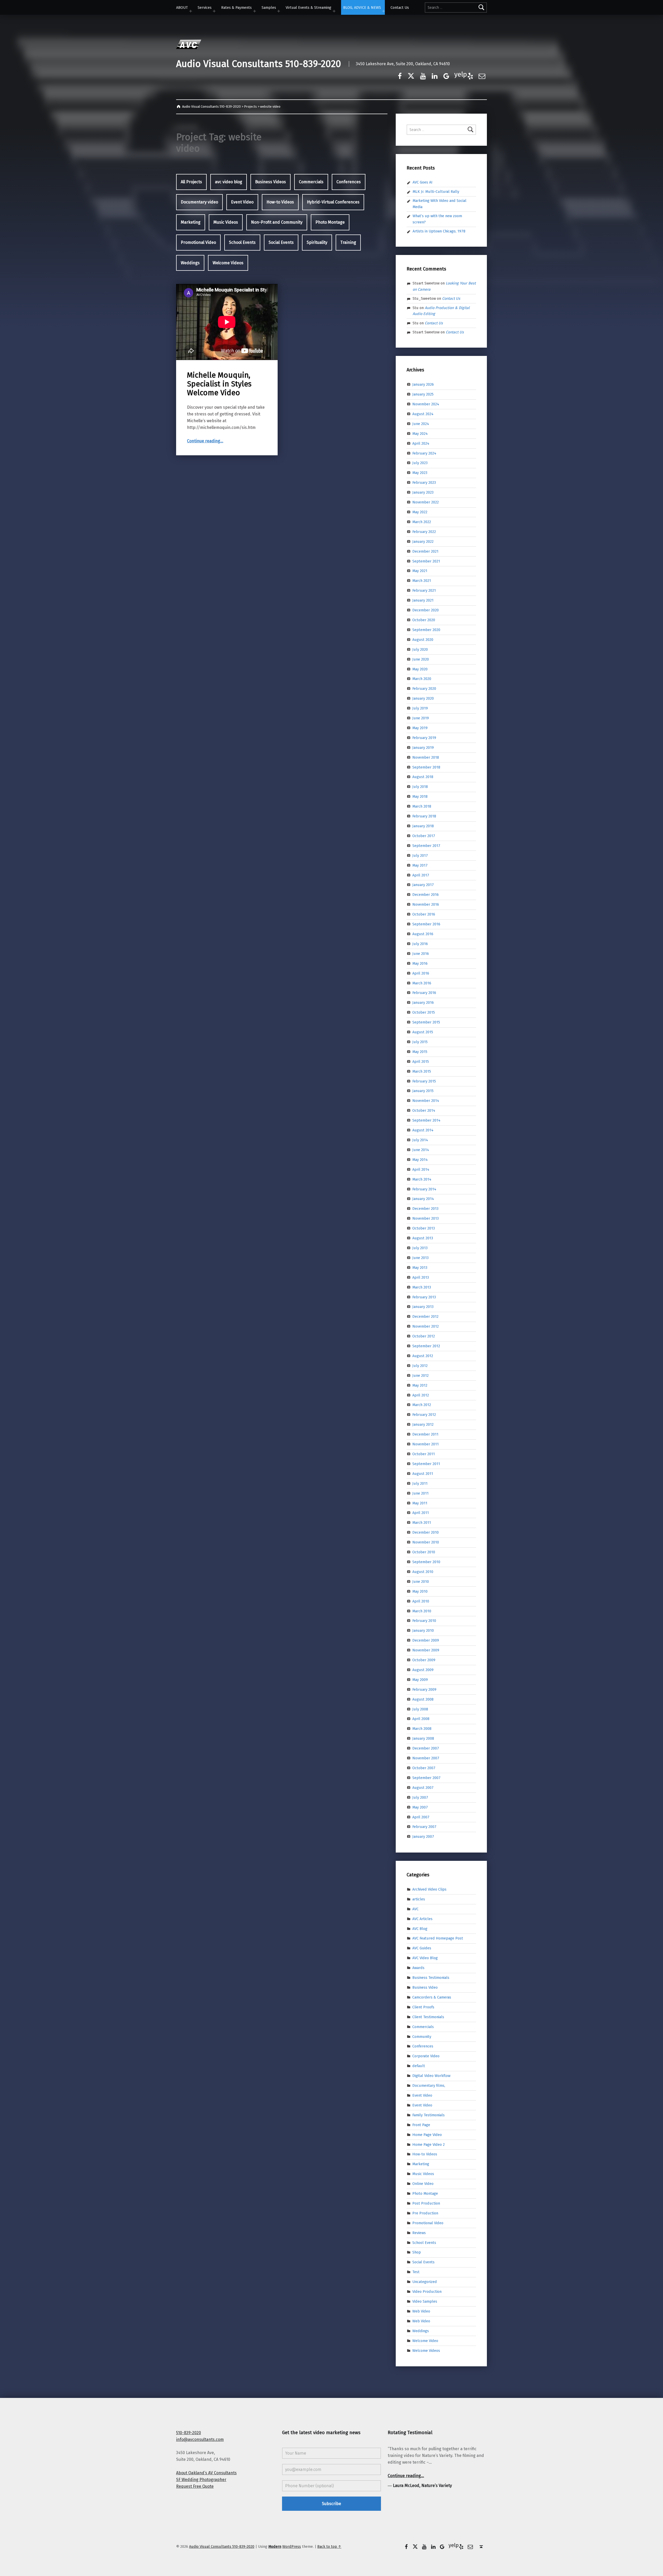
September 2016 (426, 924)
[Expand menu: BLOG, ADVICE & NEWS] (384, 11)
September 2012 (426, 1346)
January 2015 (423, 1091)
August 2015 (423, 1032)
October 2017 (424, 836)
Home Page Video (427, 2134)
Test (416, 2272)
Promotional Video (198, 242)
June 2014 (421, 1150)
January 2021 (423, 600)
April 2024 (421, 443)
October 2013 (424, 1228)
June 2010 (421, 1582)
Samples (269, 8)
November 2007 (426, 1758)
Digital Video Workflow (431, 2076)
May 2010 (420, 1591)
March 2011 (422, 1523)
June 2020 (421, 659)
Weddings (190, 263)
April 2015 (421, 1062)
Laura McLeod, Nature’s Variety (422, 2486)
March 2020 (422, 679)
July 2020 (420, 649)
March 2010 (422, 1611)
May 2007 (420, 1807)
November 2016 (426, 904)
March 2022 (422, 522)
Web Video (421, 2311)
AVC (415, 1909)
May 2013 (420, 1268)
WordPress (292, 2546)
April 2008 (421, 1719)
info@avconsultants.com (200, 2439)
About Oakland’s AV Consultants (206, 2473)
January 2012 (423, 1424)
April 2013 (421, 1277)
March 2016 (422, 983)
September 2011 (426, 1464)
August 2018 (423, 777)
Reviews (419, 2233)
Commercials (311, 182)
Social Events (281, 242)
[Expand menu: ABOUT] (191, 11)
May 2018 (420, 796)
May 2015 (420, 1052)
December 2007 (426, 1748)
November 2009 (426, 1650)
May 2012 (420, 1385)
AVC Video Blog (425, 1958)
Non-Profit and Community (277, 222)
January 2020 (423, 698)
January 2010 (423, 1630)
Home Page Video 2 (428, 2144)
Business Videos (271, 182)
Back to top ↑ (329, 2546)
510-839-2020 (189, 2433)
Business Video (425, 1987)
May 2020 (420, 669)
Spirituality (317, 242)
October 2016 (424, 914)
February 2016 (424, 993)
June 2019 (421, 718)
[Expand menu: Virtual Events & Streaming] (334, 11)
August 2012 (423, 1356)
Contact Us (400, 8)
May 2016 (420, 963)
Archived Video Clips (429, 1889)
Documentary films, (429, 2085)
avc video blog (229, 182)
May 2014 (420, 1160)
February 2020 (424, 689)
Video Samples (425, 2301)
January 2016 (423, 1002)
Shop (417, 2252)
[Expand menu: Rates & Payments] (255, 11)
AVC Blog (420, 1928)
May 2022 (420, 512)
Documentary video (199, 202)
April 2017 (421, 875)
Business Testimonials (431, 1978)
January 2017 (423, 885)
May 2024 (420, 434)
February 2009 (424, 1689)
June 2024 (421, 424)
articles (419, 1899)
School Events (242, 242)
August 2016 (423, 934)
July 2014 (420, 1140)
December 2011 (425, 1434)
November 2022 (426, 502)
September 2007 (426, 1778)
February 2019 (424, 738)
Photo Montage (330, 222)
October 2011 (424, 1454)
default (419, 2066)
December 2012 (425, 1316)
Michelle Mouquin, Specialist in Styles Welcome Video (219, 384)
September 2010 (426, 1562)
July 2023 (420, 463)
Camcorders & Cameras (432, 1997)
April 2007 (421, 1817)
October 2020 (424, 620)
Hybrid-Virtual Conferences (333, 202)
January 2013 (423, 1307)
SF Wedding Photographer (201, 2480)
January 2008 (423, 1738)
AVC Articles (422, 1919)
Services (205, 8)
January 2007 (423, 1836)
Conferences (349, 182)
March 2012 (422, 1405)
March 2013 (422, 1287)
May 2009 (420, 1680)
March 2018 (422, 806)
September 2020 (426, 630)
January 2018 (423, 826)
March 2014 (422, 1179)
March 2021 (422, 581)
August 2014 (423, 1130)
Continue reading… (205, 441)
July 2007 (420, 1797)
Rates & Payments (236, 8)
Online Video (423, 2184)
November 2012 (426, 1326)
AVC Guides (422, 1948)
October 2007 (424, 1768)
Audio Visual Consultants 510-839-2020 (259, 64)
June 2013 (420, 1258)
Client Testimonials (428, 2017)
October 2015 (424, 1012)
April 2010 (421, 1601)
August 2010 (423, 1572)
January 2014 (423, 1199)
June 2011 (420, 1493)
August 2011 (423, 1474)
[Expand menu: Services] (214, 11)
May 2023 (420, 473)
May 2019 (420, 728)
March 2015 (422, 1071)
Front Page (421, 2125)
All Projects (191, 182)
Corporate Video (426, 2056)
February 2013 (424, 1297)
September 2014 (426, 1120)
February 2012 (424, 1415)
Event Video (242, 202)
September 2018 (426, 767)
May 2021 (420, 571)
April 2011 (421, 1513)
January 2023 (423, 492)
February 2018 (424, 816)
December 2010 (426, 1532)
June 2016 (421, 954)
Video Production (427, 2292)
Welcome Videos (228, 263)
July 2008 (420, 1709)
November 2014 (426, 1101)
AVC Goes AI (423, 182)
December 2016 (426, 895)
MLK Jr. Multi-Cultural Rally (436, 192)
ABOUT (182, 8)
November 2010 (426, 1542)
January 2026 (423, 384)
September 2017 (426, 846)
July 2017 (420, 855)
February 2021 (424, 590)
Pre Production (425, 2213)
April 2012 (421, 1395)
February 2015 (424, 1081)
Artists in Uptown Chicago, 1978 (439, 231)
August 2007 (423, 1788)
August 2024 (423, 414)
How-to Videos (280, 202)
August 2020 (423, 640)
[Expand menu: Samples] (279, 11)
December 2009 (426, 1640)
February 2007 (424, 1827)
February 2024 (424, 453)
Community (422, 2036)
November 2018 (426, 757)
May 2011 (420, 1503)
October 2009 (424, 1660)
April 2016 (421, 973)
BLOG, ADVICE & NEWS (362, 8)
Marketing (191, 222)
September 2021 (426, 561)
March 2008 (422, 1729)
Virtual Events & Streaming (308, 8)
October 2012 (424, 1336)
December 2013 (425, 1209)
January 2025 (423, 394)
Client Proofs (423, 2007)
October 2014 (424, 1110)
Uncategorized (425, 2282)
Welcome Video (425, 2340)
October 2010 (424, 1552)
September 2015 (426, 1022)
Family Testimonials (428, 2115)
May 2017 (420, 865)
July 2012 (420, 1366)
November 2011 (426, 1444)
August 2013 (423, 1238)
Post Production (426, 2203)
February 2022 (424, 532)
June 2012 (420, 1375)
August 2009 (423, 1670)
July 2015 (420, 1042)
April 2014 (421, 1169)
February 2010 (424, 1621)
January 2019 (423, 748)
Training (348, 242)
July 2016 (420, 944)
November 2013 (426, 1218)
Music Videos (226, 222)
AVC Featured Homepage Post (438, 1938)
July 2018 (420, 787)
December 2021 (425, 551)
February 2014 (424, 1189)
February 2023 (424, 482)
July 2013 (420, 1248)
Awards (418, 1968)
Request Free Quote (195, 2486)
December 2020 (426, 610)
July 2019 (420, 708)
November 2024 (426, 404)
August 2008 (423, 1699)
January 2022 (423, 541)
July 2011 (420, 1483)
